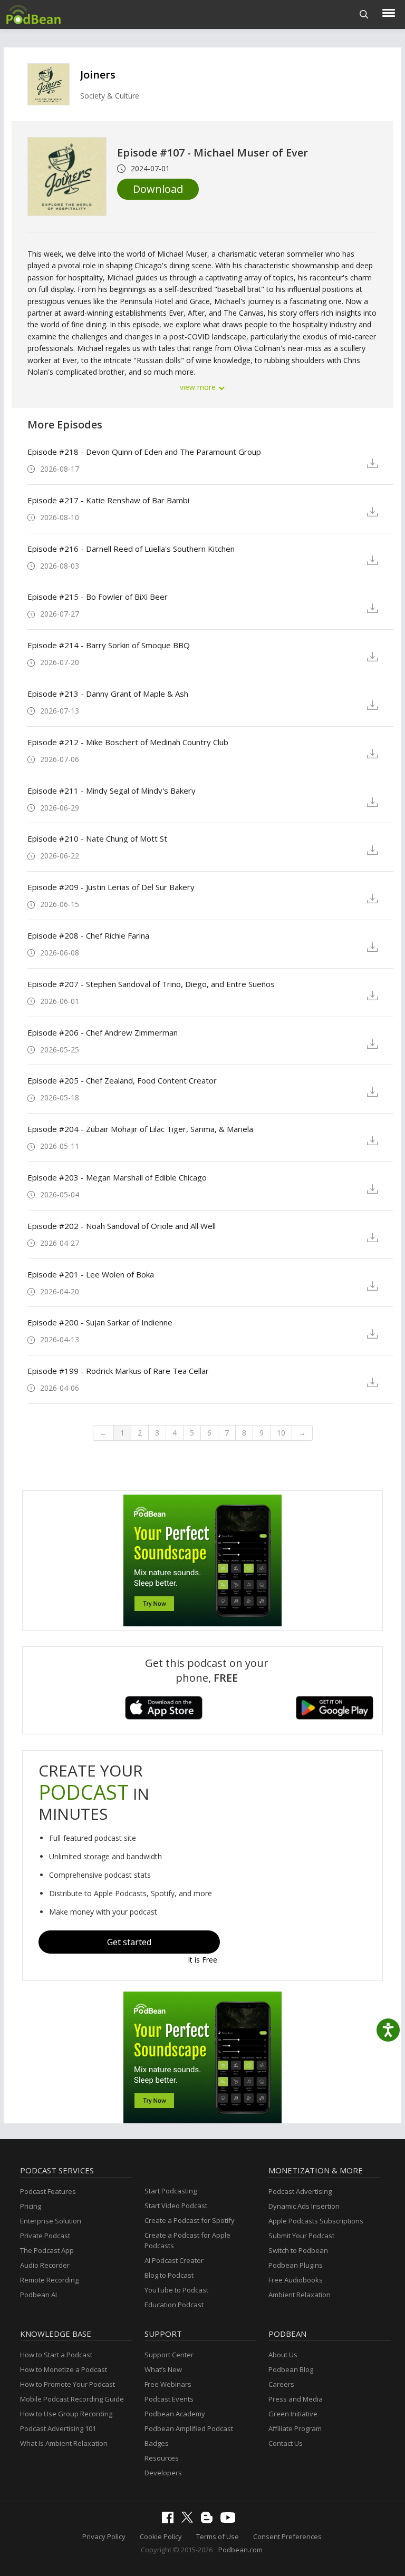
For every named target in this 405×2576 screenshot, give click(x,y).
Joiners (98, 75)
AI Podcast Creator (174, 2260)
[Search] (364, 14)
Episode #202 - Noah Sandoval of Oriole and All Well (122, 1226)
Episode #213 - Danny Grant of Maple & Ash (108, 694)
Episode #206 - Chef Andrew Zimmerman (103, 1032)
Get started (129, 1942)
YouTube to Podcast (176, 2290)
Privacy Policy (104, 2536)
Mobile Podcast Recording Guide (72, 2399)
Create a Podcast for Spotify (190, 2220)
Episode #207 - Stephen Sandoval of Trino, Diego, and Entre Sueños (151, 984)
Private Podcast (45, 2236)
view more (199, 387)
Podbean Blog (291, 2369)
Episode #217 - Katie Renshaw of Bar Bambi (108, 500)
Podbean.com (240, 2550)
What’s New (163, 2369)
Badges (157, 2443)
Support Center (169, 2355)
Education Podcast (174, 2305)
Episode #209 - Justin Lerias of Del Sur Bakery (111, 887)
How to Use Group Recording (66, 2414)
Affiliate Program (295, 2428)
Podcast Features (48, 2191)
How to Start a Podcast (56, 2355)
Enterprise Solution (51, 2221)
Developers (163, 2473)
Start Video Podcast (176, 2206)
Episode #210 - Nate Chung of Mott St (97, 838)
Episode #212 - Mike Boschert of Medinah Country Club (128, 742)
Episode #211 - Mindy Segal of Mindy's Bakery (112, 791)
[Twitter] (190, 2520)
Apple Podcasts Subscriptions (316, 2221)
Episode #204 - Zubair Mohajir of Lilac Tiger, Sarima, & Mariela (140, 1129)
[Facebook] (170, 2521)
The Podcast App (47, 2250)
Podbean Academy (175, 2414)
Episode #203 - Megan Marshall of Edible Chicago (117, 1177)
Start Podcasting (171, 2191)
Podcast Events (169, 2399)
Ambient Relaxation (300, 2295)
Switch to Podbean (298, 2250)
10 (281, 1433)
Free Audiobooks (296, 2280)
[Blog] (209, 2521)
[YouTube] (230, 2520)
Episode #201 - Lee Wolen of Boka (91, 1274)
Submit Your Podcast (301, 2236)
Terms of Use (218, 2536)
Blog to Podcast (169, 2275)
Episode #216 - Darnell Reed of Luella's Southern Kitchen (131, 549)
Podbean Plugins (296, 2265)
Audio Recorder (45, 2265)
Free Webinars (168, 2384)
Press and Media (296, 2399)
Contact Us (286, 2443)
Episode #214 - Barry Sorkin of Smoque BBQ (109, 645)
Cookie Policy (161, 2536)
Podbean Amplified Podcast (189, 2428)
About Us (283, 2355)
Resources (162, 2458)
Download (158, 189)
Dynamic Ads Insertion (304, 2206)
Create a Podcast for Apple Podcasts (187, 2240)
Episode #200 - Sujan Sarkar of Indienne (100, 1322)
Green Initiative (293, 2414)
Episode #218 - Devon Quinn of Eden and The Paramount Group (144, 452)
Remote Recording (49, 2280)
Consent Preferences (287, 2536)
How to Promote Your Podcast (67, 2384)
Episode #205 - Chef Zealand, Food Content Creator (122, 1080)
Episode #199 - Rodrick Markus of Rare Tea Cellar (118, 1371)
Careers (281, 2384)
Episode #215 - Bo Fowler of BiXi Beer (98, 597)
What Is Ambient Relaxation (64, 2443)
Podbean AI (38, 2295)
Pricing (31, 2206)
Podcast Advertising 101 (58, 2428)
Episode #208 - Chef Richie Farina (88, 935)
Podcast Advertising (300, 2191)
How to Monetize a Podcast (64, 2369)
